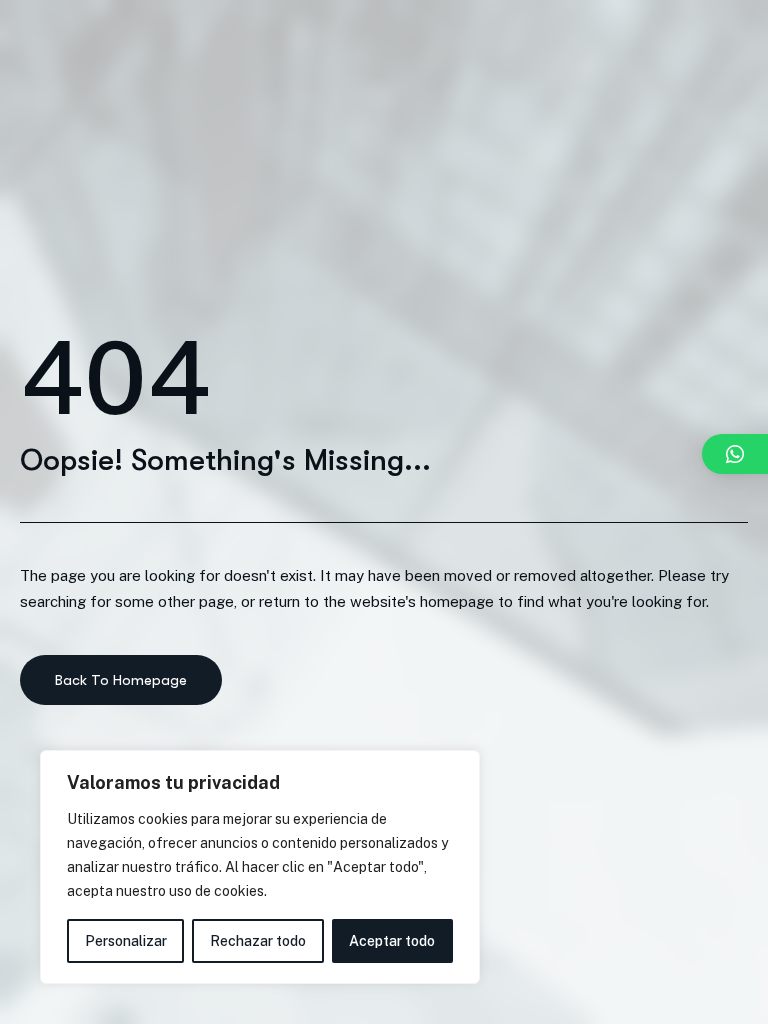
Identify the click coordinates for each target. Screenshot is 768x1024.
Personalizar (126, 941)
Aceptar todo (392, 941)
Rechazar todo (258, 941)
